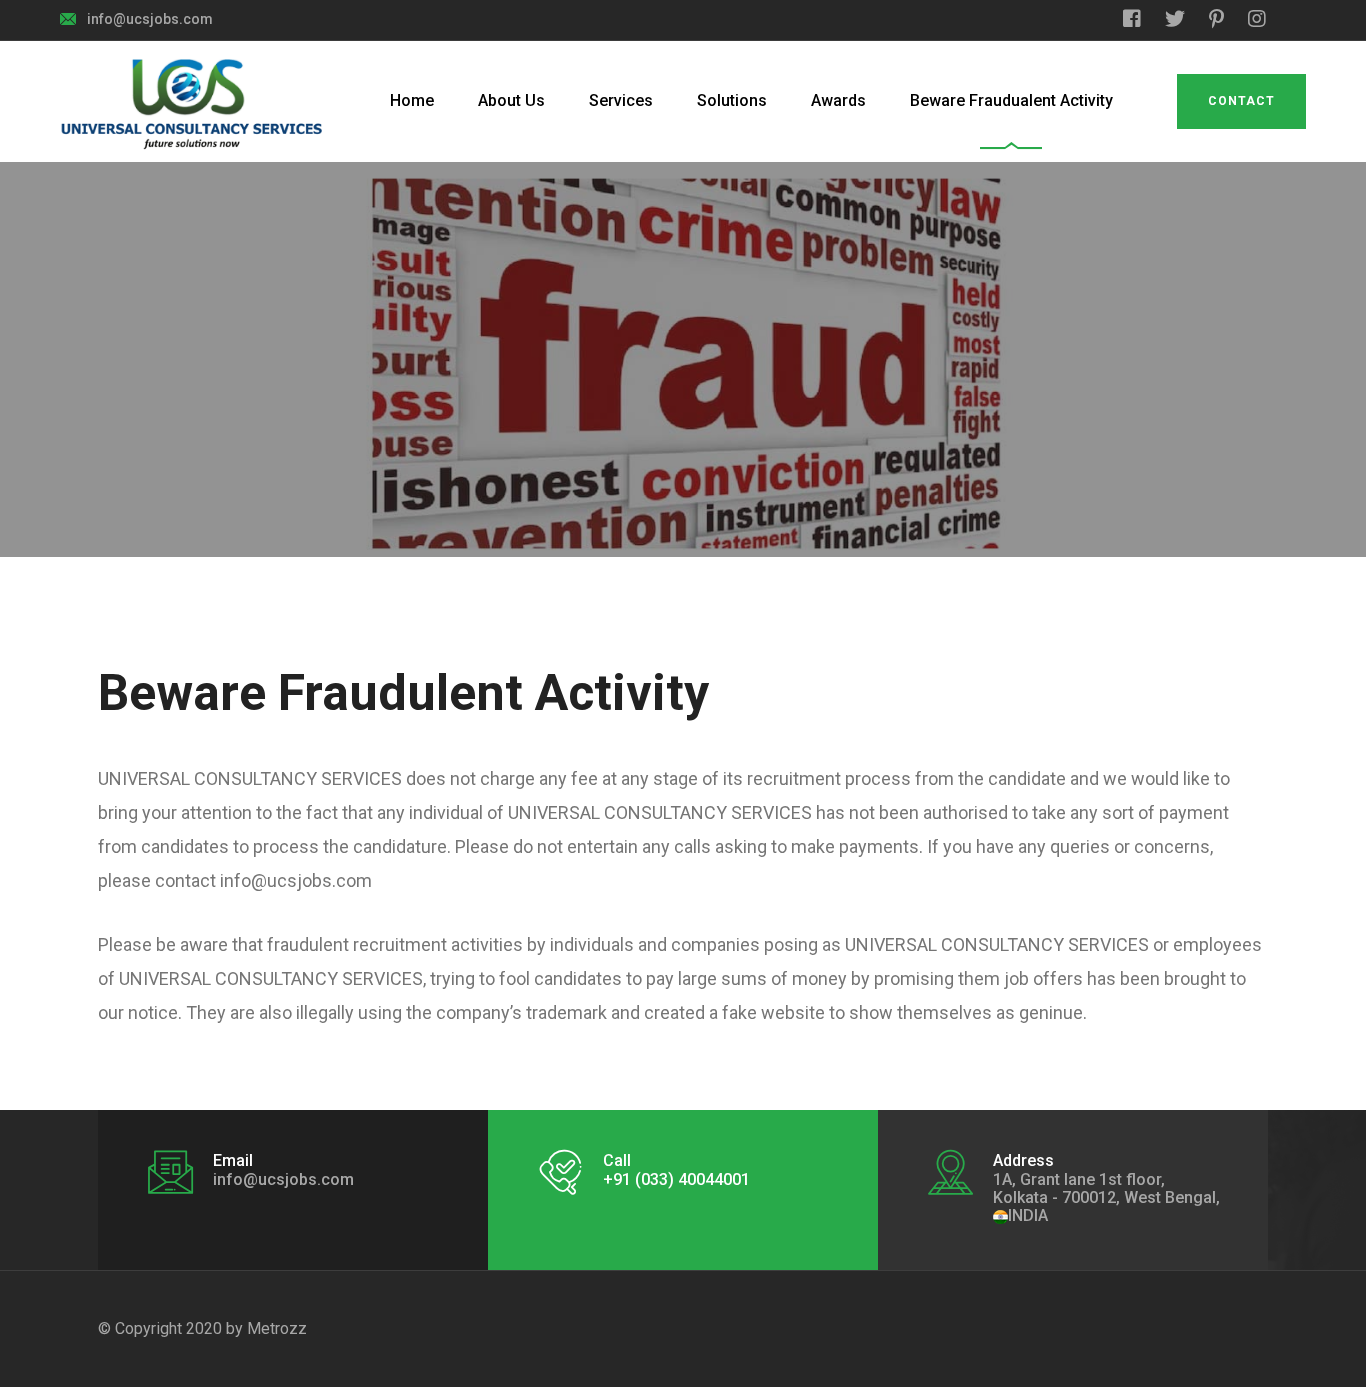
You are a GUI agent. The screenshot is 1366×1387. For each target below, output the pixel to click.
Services (621, 100)
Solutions (732, 100)
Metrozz (277, 1328)
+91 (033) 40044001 (676, 1179)
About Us (511, 100)
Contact (1241, 101)
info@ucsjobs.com (150, 19)
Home (412, 100)
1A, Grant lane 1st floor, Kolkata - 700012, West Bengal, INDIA (1106, 1197)
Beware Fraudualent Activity (1011, 100)
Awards (838, 100)
